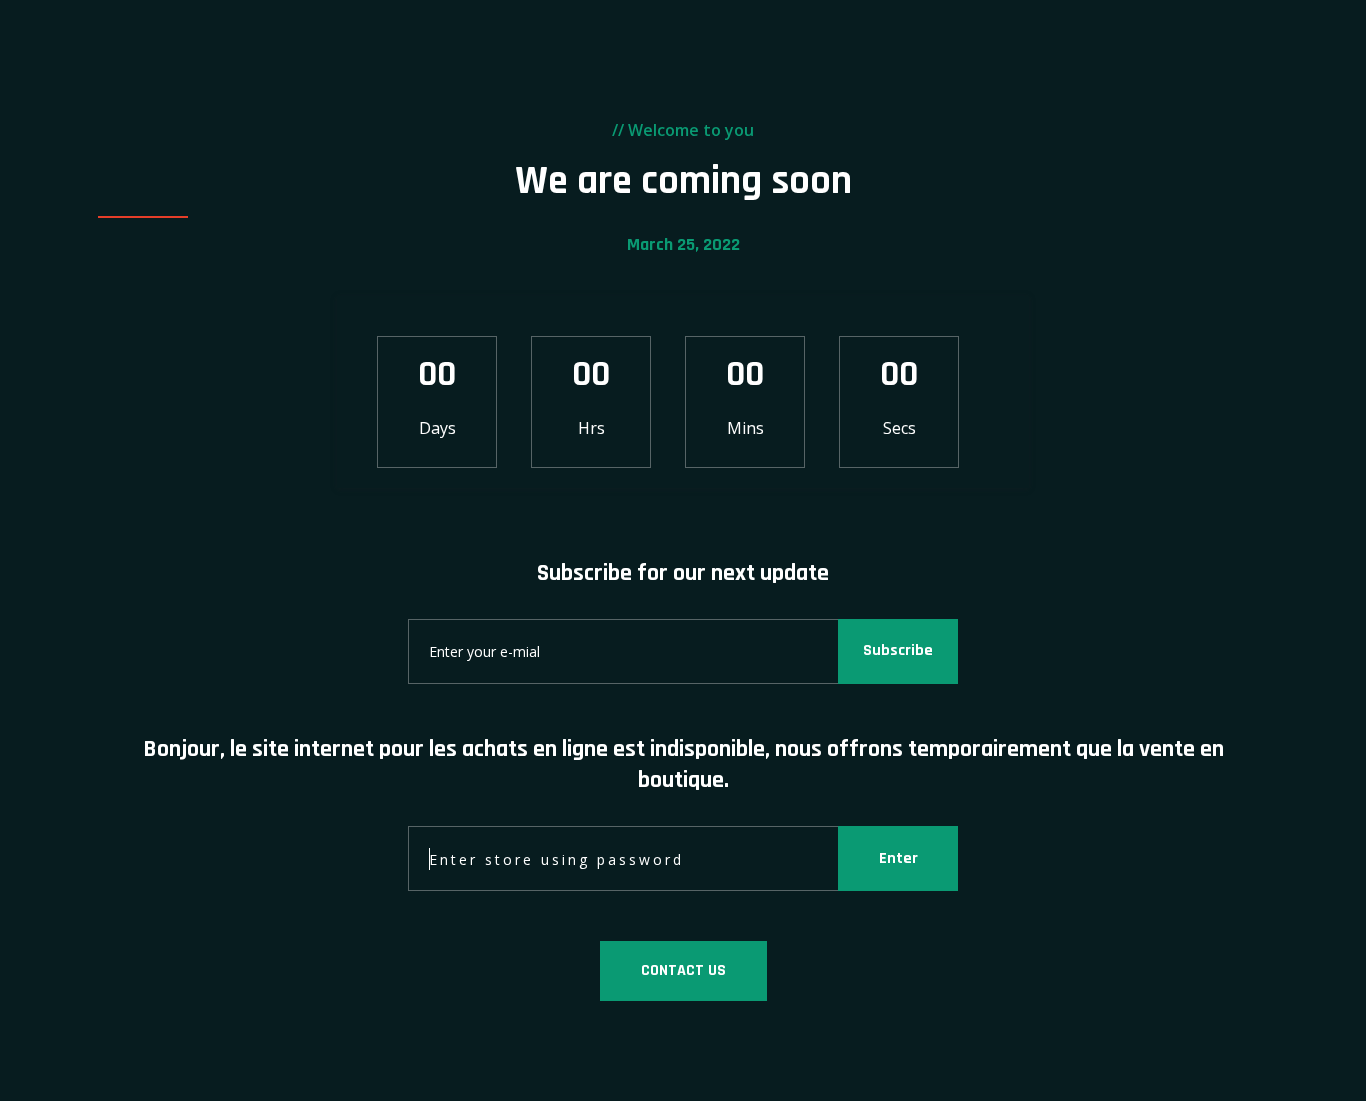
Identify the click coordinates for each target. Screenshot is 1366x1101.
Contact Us (683, 970)
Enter (898, 858)
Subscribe (898, 650)
